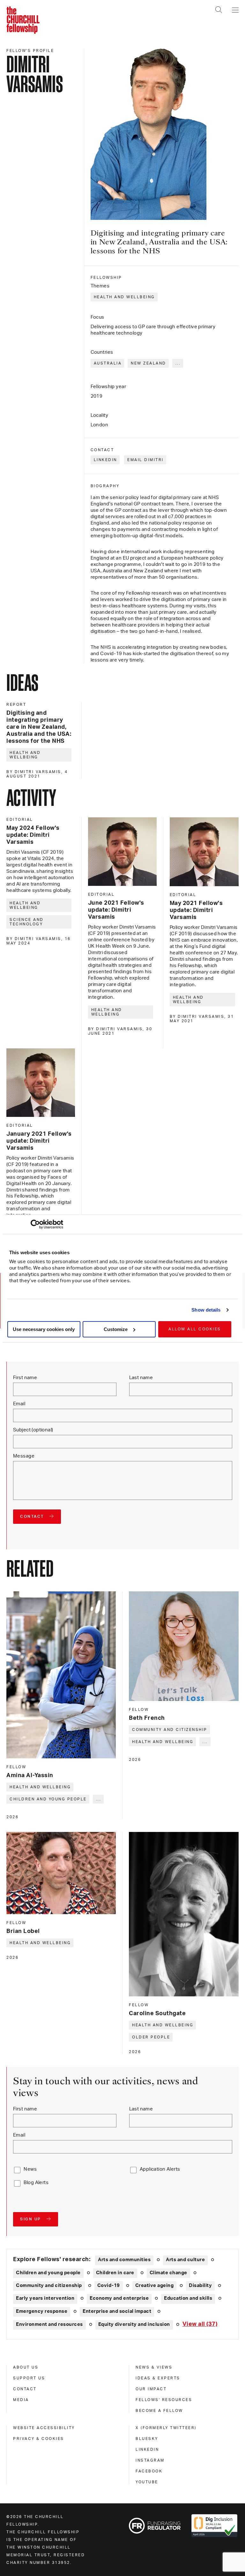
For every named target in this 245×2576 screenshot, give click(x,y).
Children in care (115, 2273)
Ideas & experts (158, 2378)
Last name (141, 1378)
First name (25, 1378)
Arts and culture (185, 2260)
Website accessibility (44, 2428)
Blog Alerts (36, 2183)
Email (19, 1404)
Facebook (149, 2471)
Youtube (147, 2482)
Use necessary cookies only (44, 1329)
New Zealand (148, 363)
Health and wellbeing (124, 297)
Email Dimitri (145, 460)
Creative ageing (155, 2286)
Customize (116, 1329)
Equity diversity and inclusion (134, 2324)
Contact (25, 2389)
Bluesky (147, 2439)
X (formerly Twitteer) (166, 2428)
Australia (108, 363)
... (178, 363)
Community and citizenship (170, 1730)
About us (26, 2367)
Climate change (168, 2273)
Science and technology (27, 922)
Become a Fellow (159, 2411)
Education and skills (188, 2298)
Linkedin (147, 2449)
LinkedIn (105, 460)
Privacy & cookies (39, 2439)
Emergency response (42, 2311)
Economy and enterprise (119, 2298)
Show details (206, 1310)
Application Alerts (160, 2169)
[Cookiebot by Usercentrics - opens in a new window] (35, 1224)
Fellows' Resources (164, 2400)
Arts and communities (124, 2260)
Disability (200, 2286)
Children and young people (48, 1799)
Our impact (151, 2389)
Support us (29, 2378)
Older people (151, 2037)
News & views (154, 2367)
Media (21, 2400)
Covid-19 (109, 2286)
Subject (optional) (33, 1430)
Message (24, 1456)
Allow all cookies (195, 1329)
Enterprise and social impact (117, 2311)
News (30, 2169)
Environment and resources (49, 2324)
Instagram (150, 2460)
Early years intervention (45, 2298)
